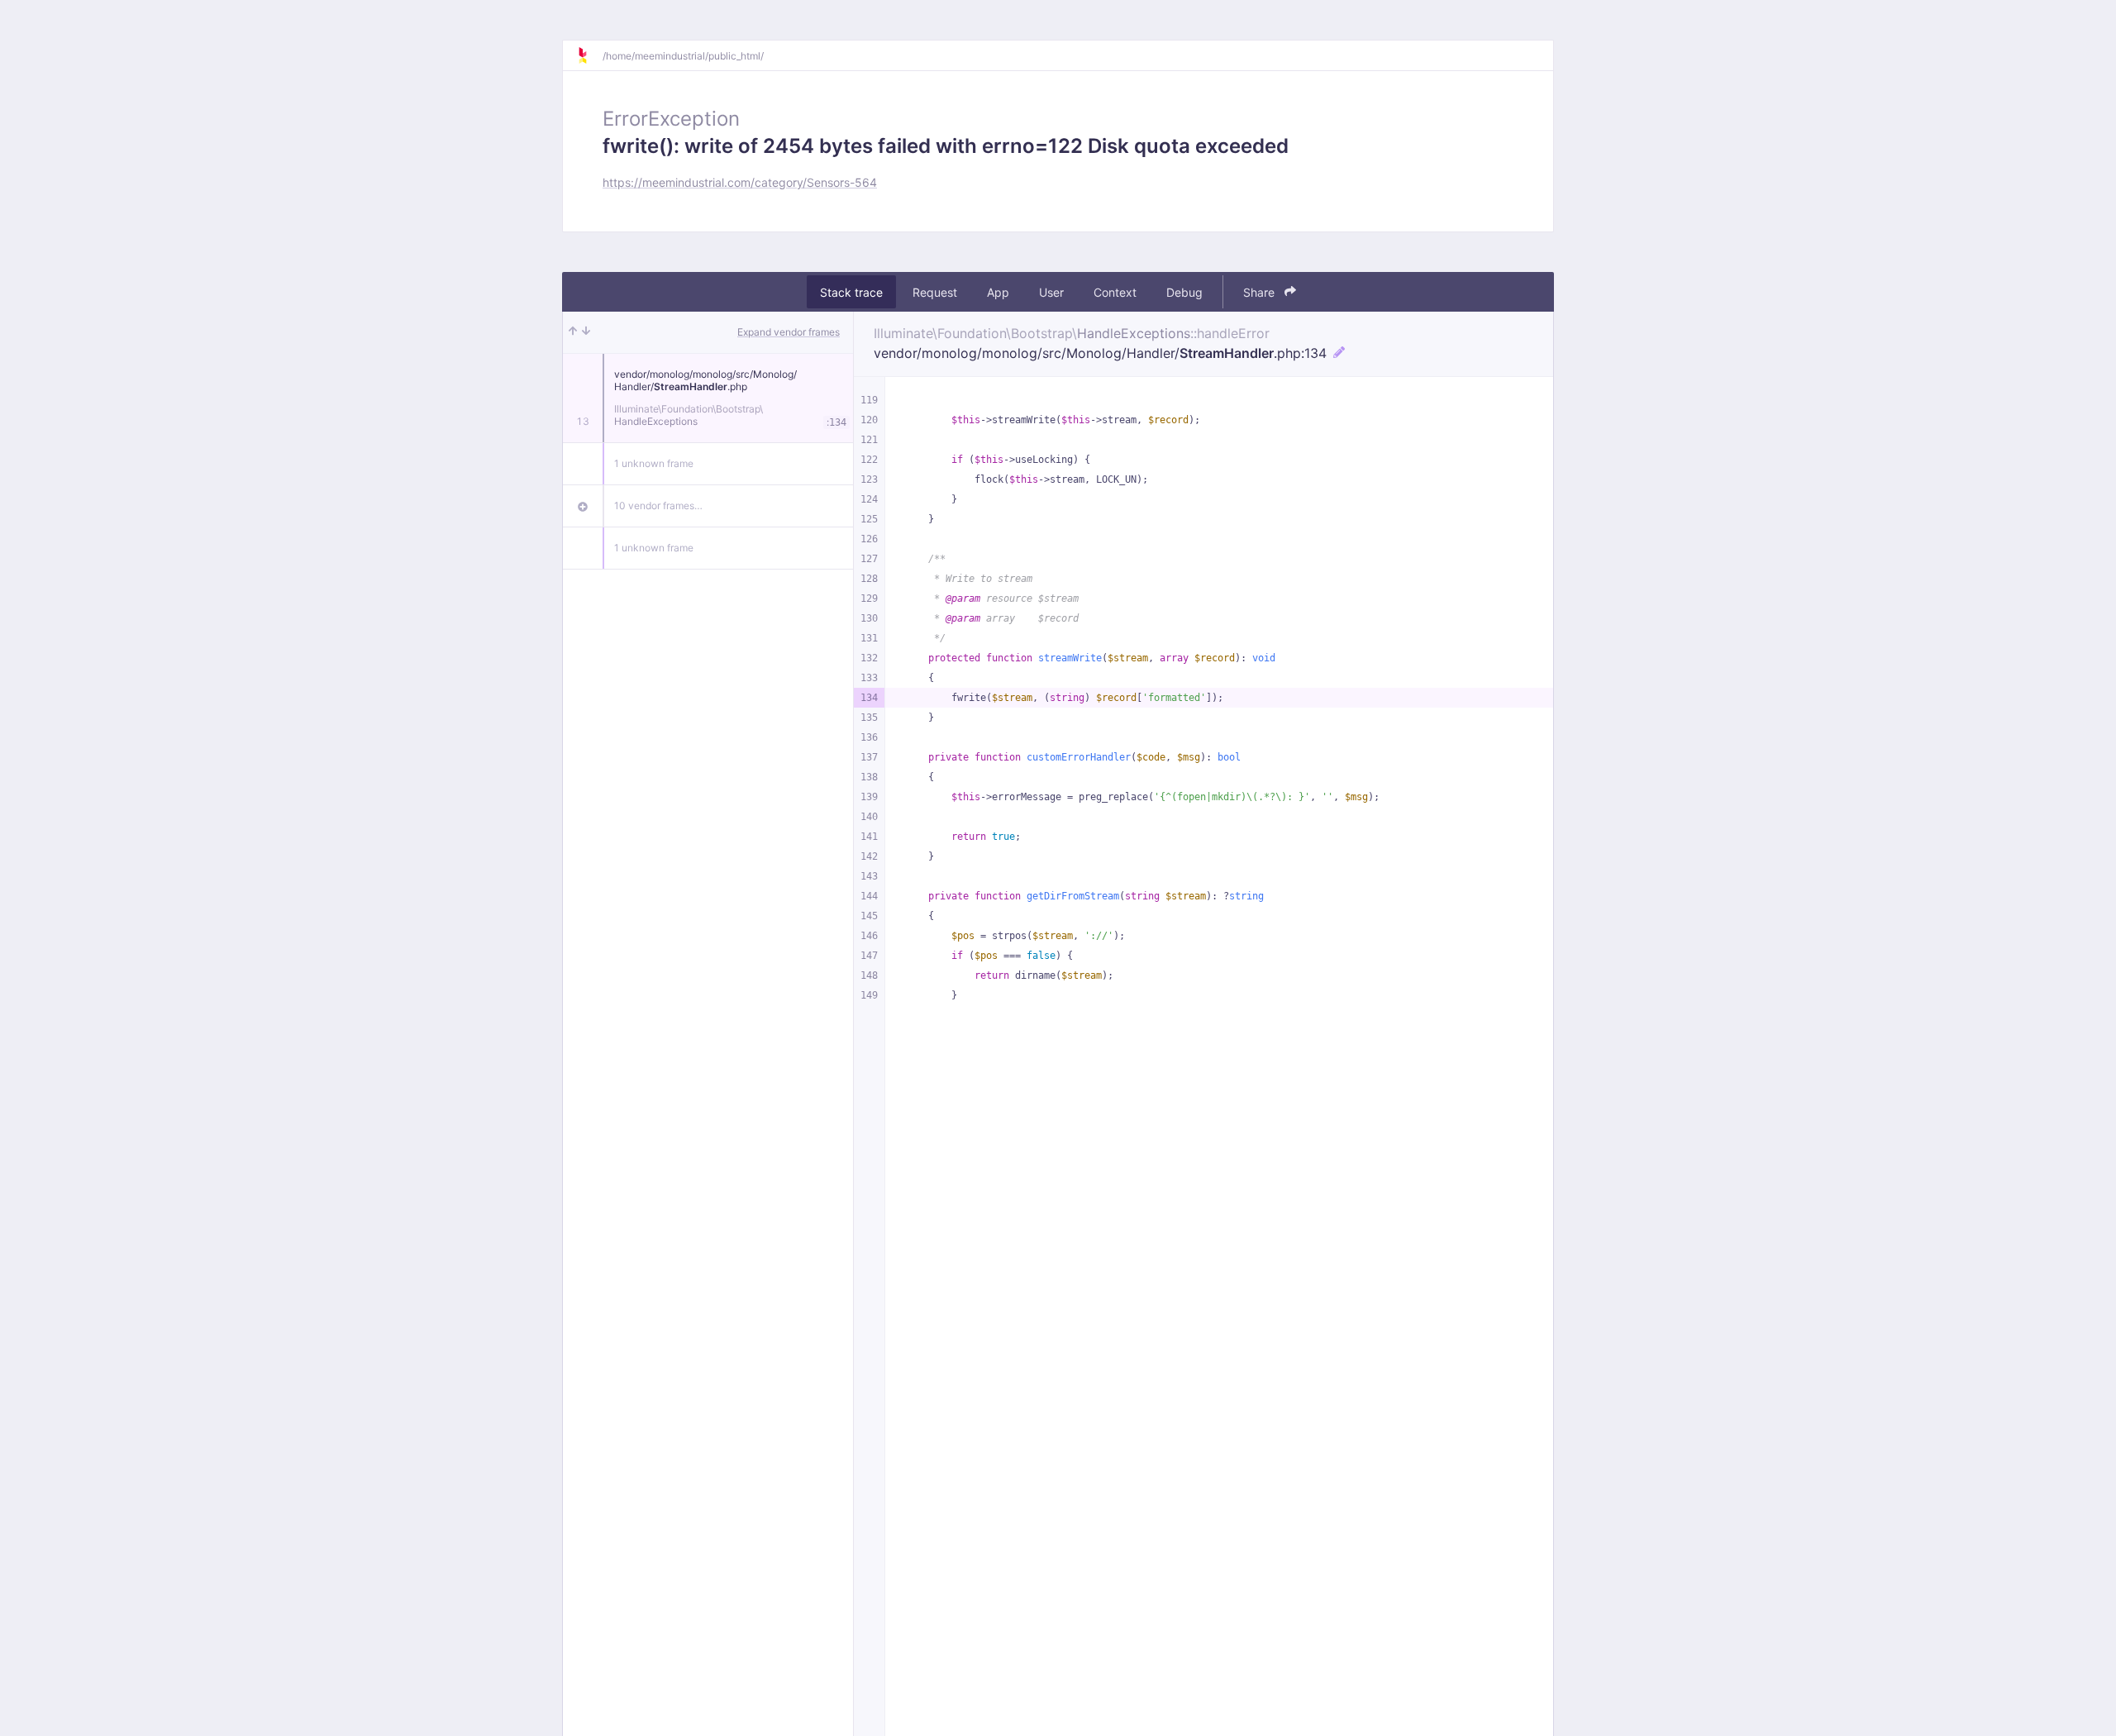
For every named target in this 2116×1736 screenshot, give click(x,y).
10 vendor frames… (658, 506)
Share (1261, 292)
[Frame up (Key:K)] (573, 332)
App (998, 292)
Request (935, 292)
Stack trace (851, 292)
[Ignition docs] (589, 55)
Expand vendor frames (789, 332)
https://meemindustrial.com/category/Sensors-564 (740, 182)
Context (1115, 292)
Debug (1184, 292)
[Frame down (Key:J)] (586, 332)
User (1051, 292)
